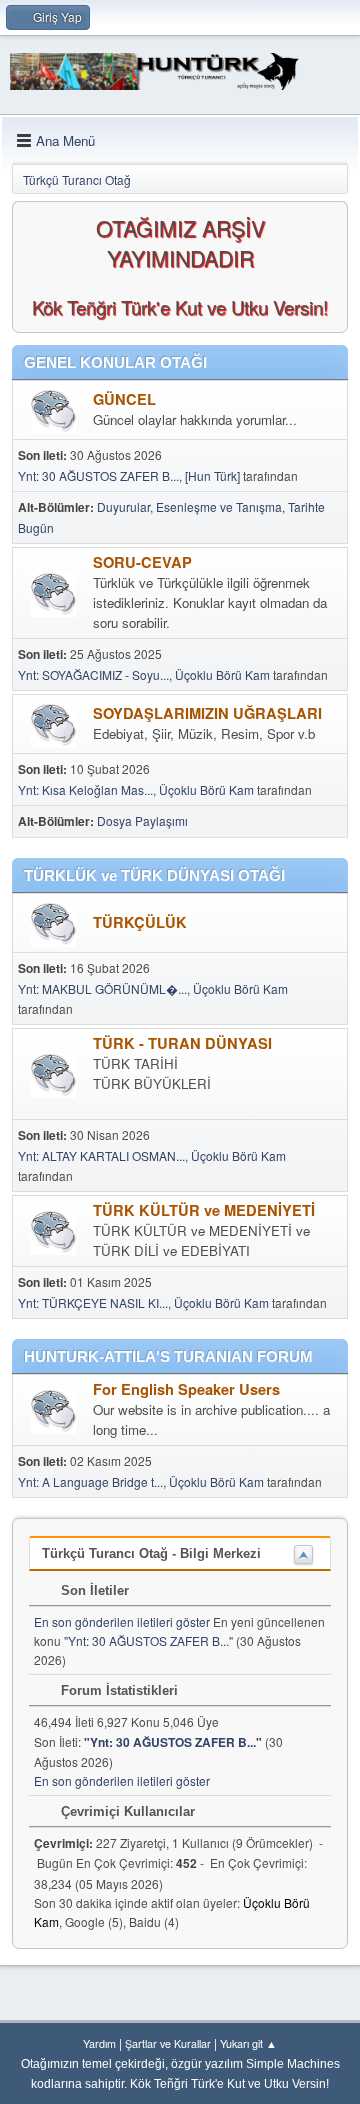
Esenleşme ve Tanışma (219, 506)
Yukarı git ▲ (248, 2043)
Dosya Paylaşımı (142, 820)
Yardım (99, 2043)
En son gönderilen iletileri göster (122, 1621)
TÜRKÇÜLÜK (140, 922)
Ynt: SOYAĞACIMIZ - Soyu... (93, 674)
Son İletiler (93, 1590)
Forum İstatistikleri (117, 1690)
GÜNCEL (124, 399)
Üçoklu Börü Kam (222, 674)
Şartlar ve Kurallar (168, 2043)
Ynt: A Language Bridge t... (90, 1481)
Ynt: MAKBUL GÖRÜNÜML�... (102, 988)
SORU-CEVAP (142, 562)
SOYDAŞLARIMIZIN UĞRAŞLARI (207, 713)
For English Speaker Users (186, 1389)
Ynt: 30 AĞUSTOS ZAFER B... (98, 475)
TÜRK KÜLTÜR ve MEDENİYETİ (204, 1210)
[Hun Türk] (212, 475)
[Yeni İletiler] (53, 411)
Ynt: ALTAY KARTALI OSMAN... (101, 1155)
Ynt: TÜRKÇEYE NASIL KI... (93, 1302)
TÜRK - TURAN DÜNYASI (182, 1043)
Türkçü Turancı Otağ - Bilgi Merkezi (151, 1553)
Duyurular (123, 506)
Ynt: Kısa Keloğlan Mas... (85, 789)
